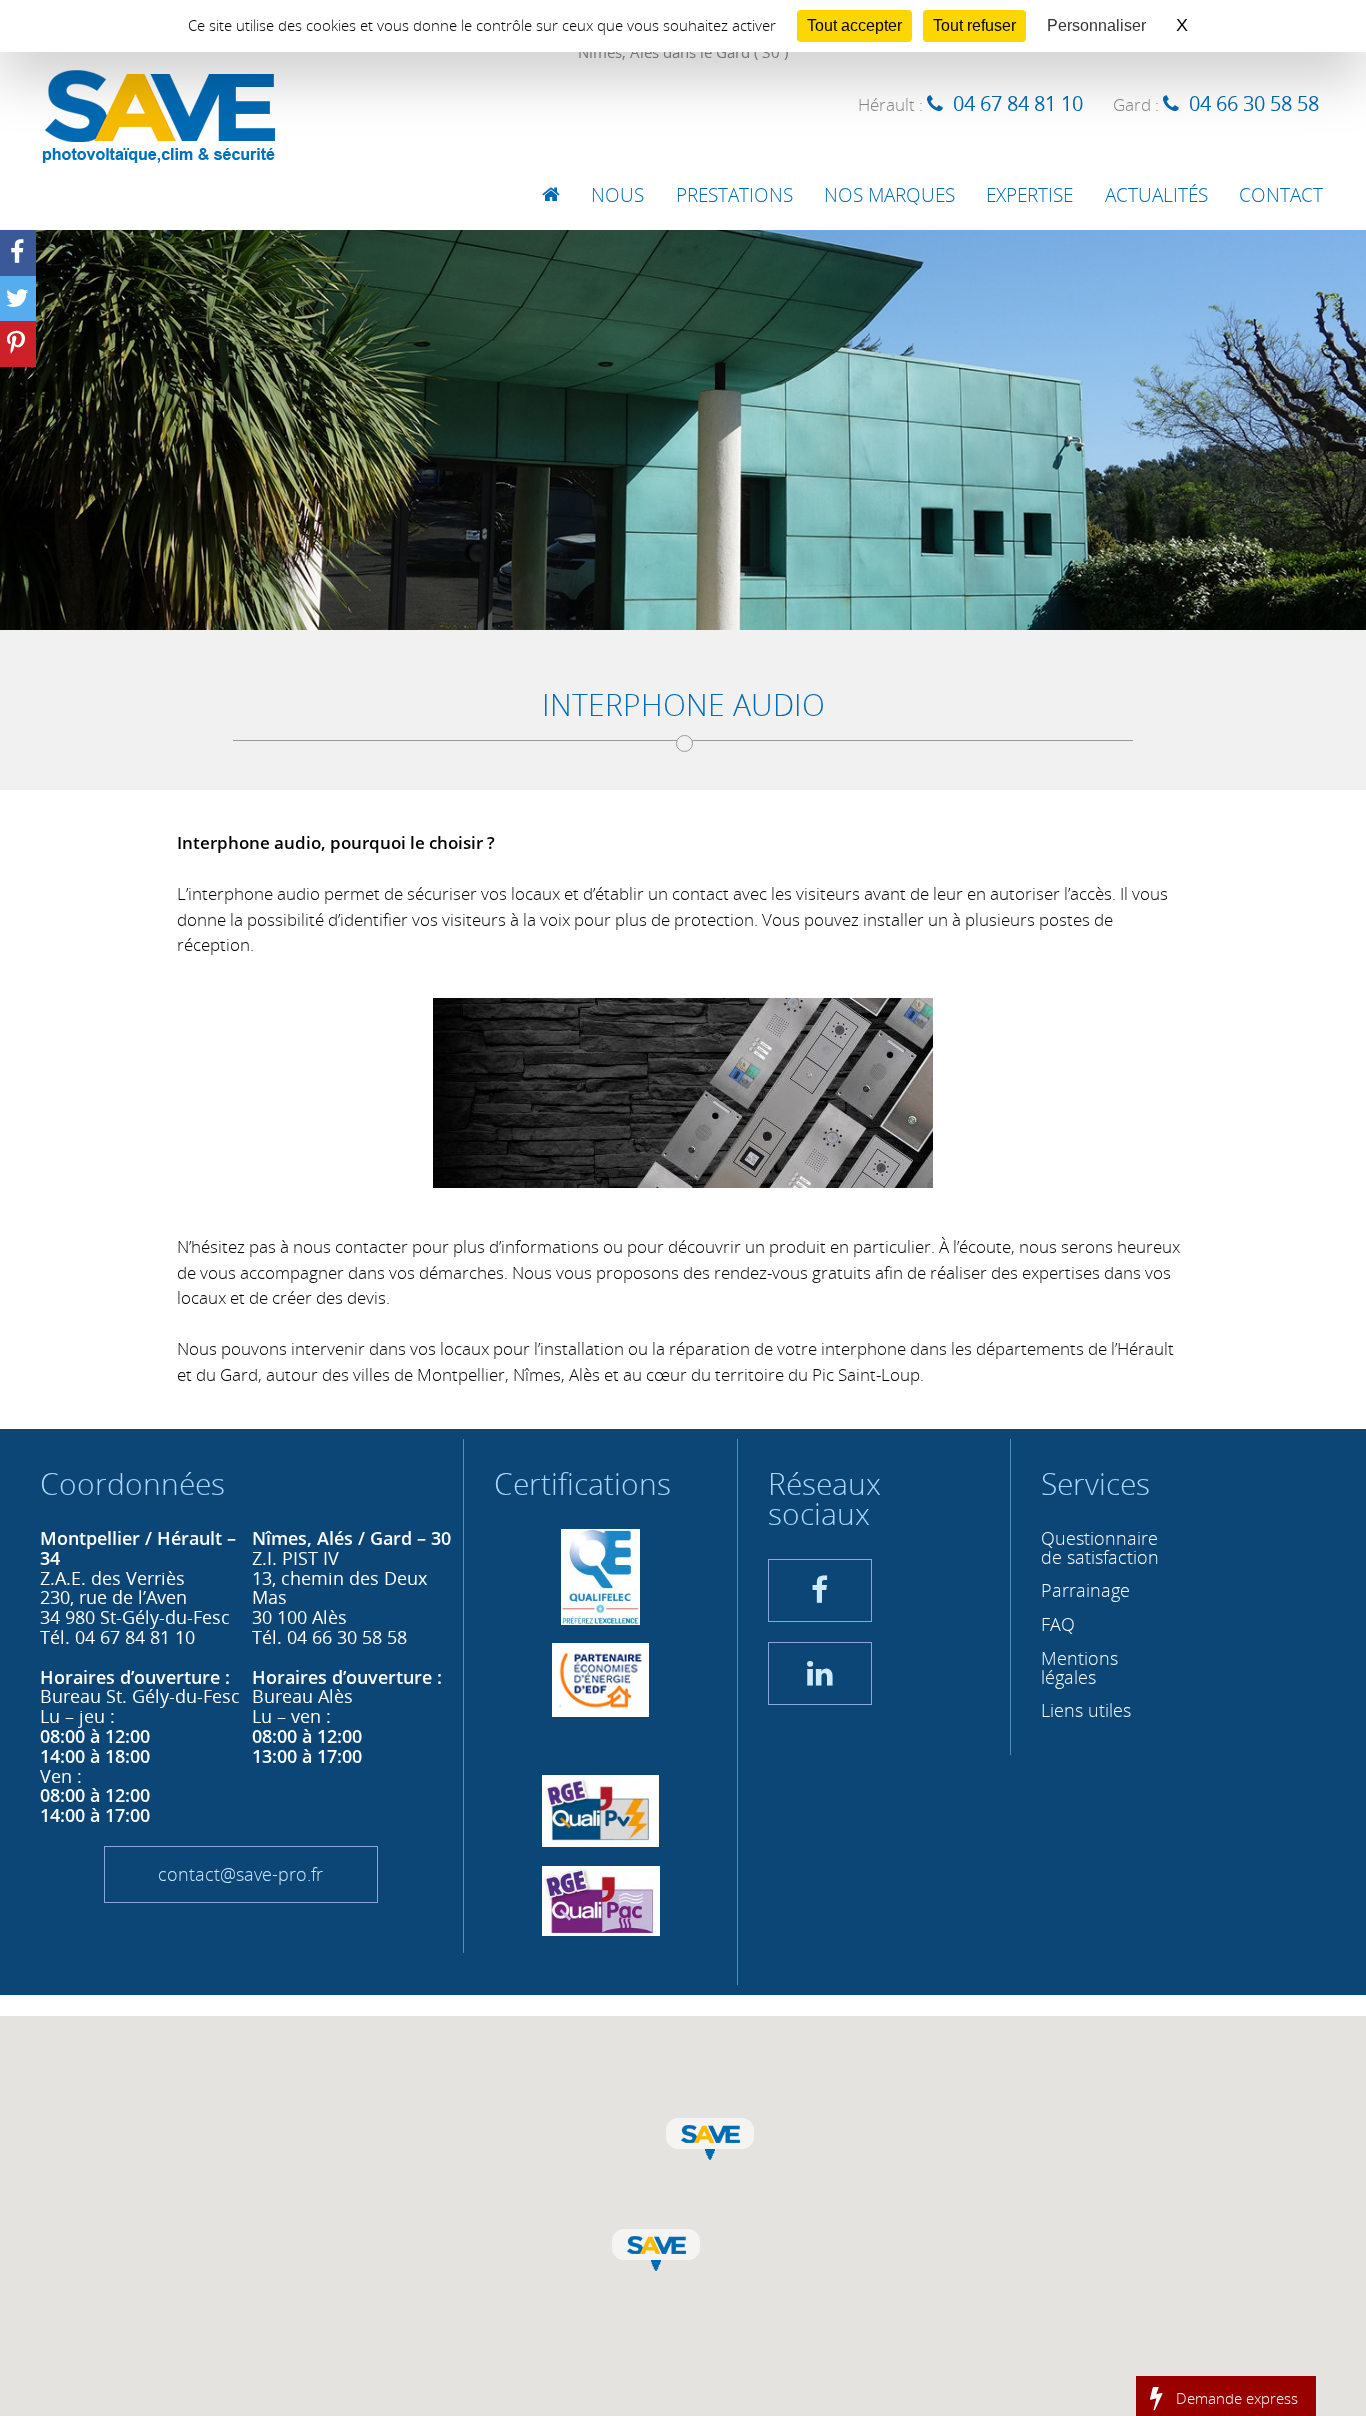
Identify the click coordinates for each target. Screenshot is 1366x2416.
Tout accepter (854, 25)
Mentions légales (1079, 1667)
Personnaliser (1096, 25)
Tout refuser (974, 25)
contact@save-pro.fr (240, 1874)
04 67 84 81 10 (1018, 103)
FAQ (1058, 1624)
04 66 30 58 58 (1254, 103)
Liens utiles (1086, 1710)
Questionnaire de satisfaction (1100, 1547)
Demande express (1237, 2397)
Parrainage (1085, 1590)
